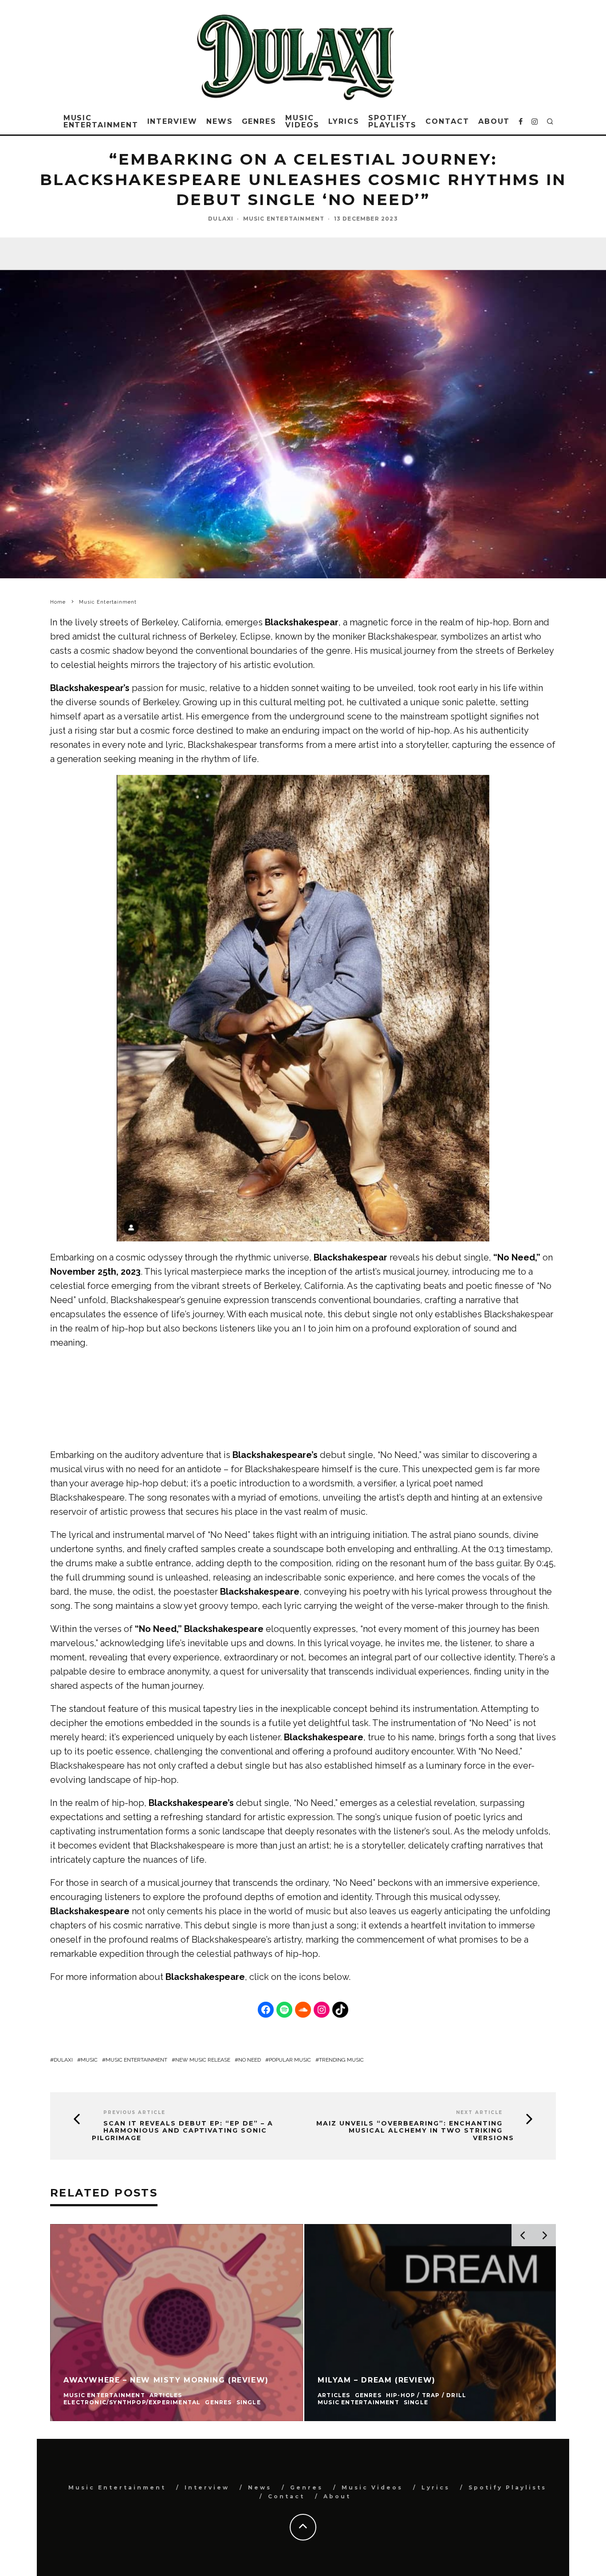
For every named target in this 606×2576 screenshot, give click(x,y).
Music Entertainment (101, 121)
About (494, 121)
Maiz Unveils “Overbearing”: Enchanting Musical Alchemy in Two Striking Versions (415, 2131)
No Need (250, 2060)
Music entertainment (136, 2060)
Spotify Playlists (392, 121)
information (113, 1977)
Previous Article (134, 2112)
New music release (203, 2060)
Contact (447, 121)
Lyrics (344, 121)
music (89, 2060)
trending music (341, 2060)
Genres (259, 121)
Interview (172, 121)
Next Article (479, 2112)
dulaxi (63, 2060)
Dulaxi (221, 219)
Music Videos (302, 121)
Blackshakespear (302, 622)
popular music (290, 2060)
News (220, 121)
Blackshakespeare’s (275, 1455)
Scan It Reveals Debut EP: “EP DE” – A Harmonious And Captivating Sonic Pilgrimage (183, 2131)
